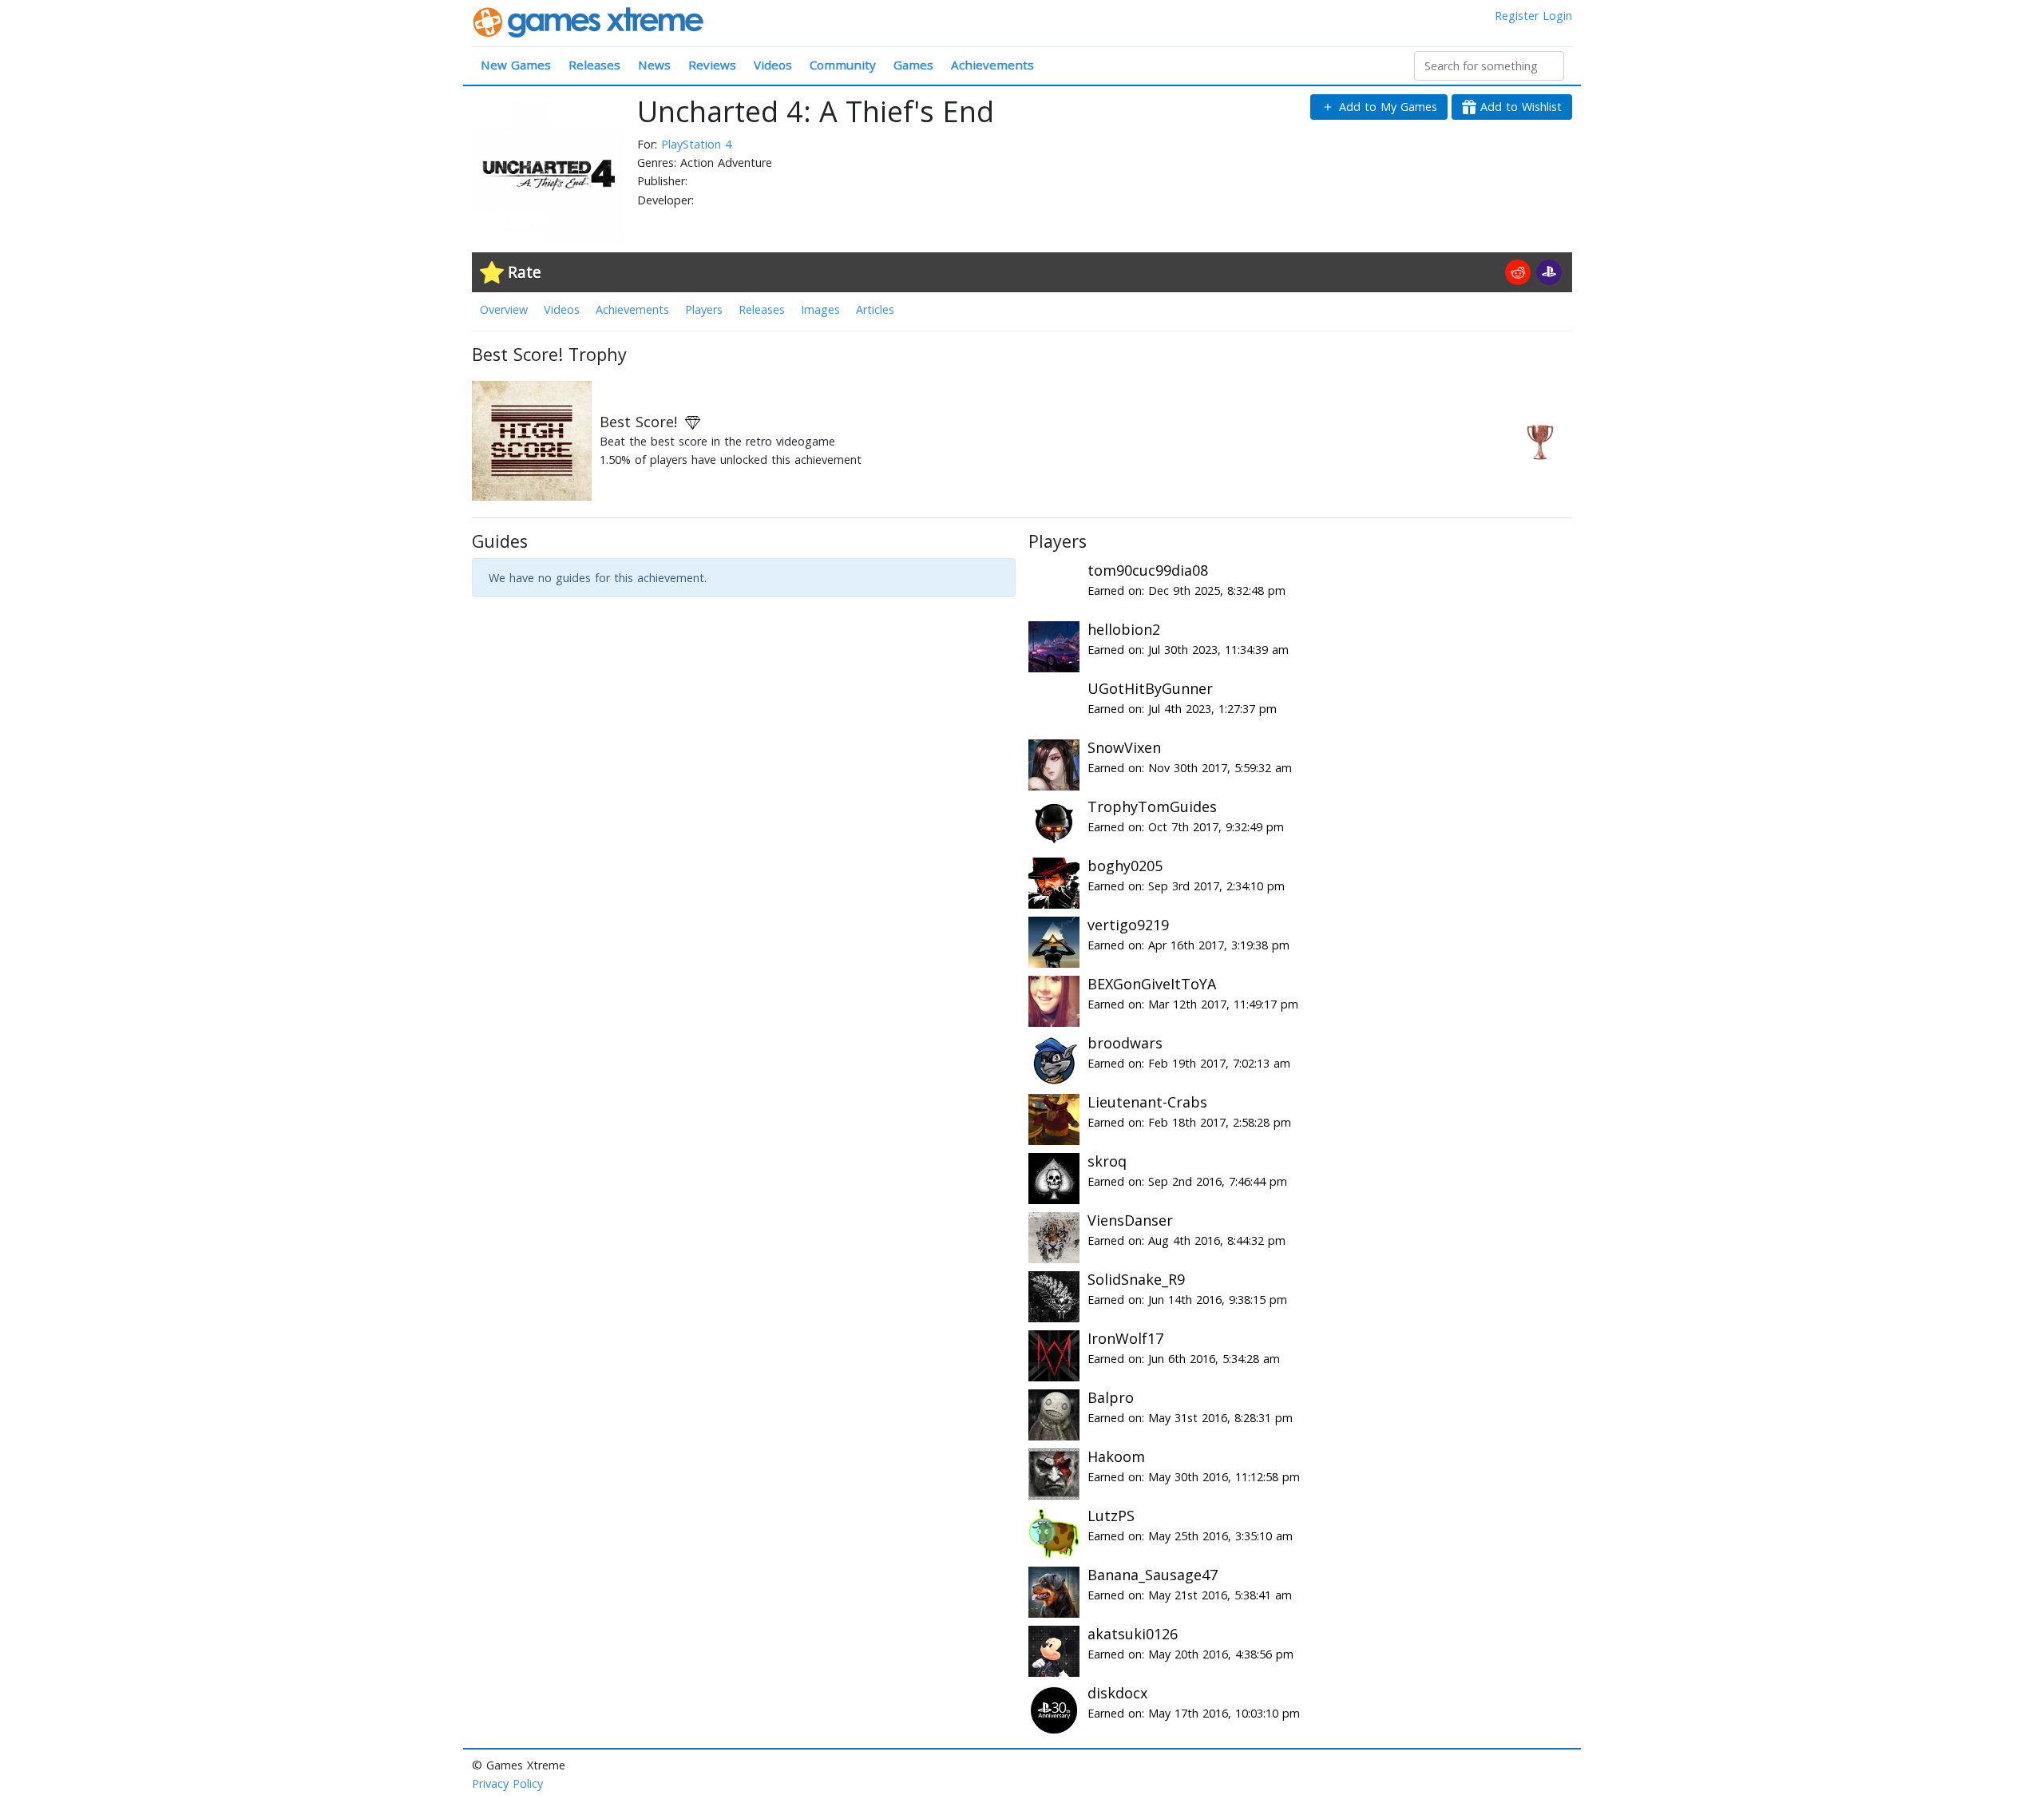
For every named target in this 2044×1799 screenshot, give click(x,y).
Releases (594, 65)
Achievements (992, 65)
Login (1557, 16)
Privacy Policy (507, 1783)
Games (913, 65)
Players (704, 309)
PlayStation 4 (696, 144)
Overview (504, 309)
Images (820, 309)
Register (1517, 16)
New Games (516, 65)
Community (843, 65)
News (654, 65)
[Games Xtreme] (590, 21)
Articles (875, 309)
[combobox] (1489, 66)
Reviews (712, 65)
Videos (773, 65)
